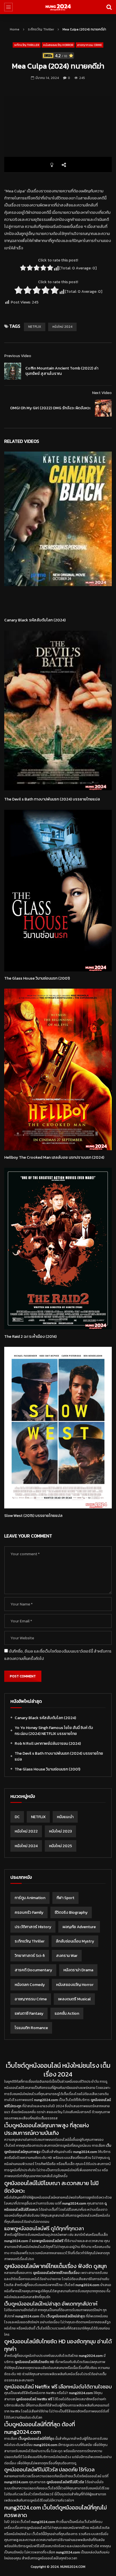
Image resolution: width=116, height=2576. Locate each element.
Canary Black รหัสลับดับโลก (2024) (35, 620)
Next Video (102, 393)
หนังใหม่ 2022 (26, 1831)
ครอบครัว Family (29, 1912)
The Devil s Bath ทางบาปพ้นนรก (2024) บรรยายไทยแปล (52, 799)
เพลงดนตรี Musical (74, 1999)
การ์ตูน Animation (30, 1898)
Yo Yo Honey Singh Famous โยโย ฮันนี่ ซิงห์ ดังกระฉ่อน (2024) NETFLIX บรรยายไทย (54, 1731)
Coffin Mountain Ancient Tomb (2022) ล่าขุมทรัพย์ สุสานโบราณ (62, 371)
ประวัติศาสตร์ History (33, 1927)
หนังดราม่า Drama (78, 1970)
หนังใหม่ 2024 (62, 327)
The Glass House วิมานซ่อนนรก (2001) (37, 978)
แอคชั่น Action (67, 2013)
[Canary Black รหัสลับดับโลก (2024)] (58, 532)
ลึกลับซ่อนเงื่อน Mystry (75, 1941)
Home (15, 29)
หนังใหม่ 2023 (60, 1831)
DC (17, 1817)
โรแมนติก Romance (31, 2028)
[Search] (109, 7)
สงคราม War (67, 1956)
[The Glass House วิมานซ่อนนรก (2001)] (58, 891)
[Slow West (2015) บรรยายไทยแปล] (58, 1428)
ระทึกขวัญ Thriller (41, 29)
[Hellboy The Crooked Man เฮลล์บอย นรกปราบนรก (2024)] (58, 1069)
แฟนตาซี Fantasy (29, 2013)
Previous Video (18, 356)
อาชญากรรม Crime (90, 45)
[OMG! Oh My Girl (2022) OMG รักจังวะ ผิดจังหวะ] (103, 408)
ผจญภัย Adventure (79, 1927)
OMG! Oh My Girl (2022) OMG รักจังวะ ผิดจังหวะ (50, 408)
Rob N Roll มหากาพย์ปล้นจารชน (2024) (48, 1744)
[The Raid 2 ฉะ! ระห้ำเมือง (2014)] (58, 1249)
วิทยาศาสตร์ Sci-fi (30, 1956)
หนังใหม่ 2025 (61, 1846)
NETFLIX (35, 327)
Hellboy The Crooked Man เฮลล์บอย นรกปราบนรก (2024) (54, 1157)
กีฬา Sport (65, 1898)
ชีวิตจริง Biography (71, 1912)
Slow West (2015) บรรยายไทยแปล (33, 1516)
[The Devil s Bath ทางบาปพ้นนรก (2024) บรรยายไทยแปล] (58, 711)
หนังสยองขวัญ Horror (58, 45)
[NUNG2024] (58, 7)
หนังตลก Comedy (30, 1985)
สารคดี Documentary (33, 1970)
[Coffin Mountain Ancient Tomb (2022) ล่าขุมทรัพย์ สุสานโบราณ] (13, 371)
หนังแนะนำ (65, 1817)
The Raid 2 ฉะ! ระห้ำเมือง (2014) (30, 1337)
